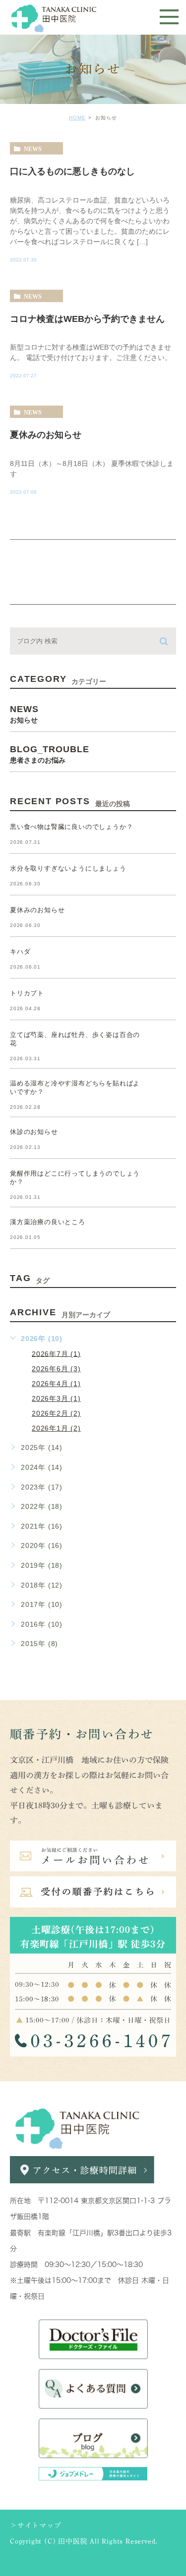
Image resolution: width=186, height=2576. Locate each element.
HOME (77, 118)
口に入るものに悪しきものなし (72, 171)
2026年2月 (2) (56, 1413)
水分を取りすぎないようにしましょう (68, 868)
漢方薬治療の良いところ (48, 1222)
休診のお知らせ (34, 1132)
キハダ (20, 952)
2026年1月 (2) (56, 1428)
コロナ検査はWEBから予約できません (87, 318)
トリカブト (27, 993)
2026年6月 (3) (56, 1369)
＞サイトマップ (36, 2525)
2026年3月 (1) (56, 1398)
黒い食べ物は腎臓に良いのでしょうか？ (71, 827)
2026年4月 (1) (56, 1384)
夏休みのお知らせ (46, 435)
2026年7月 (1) (56, 1353)
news (33, 149)
